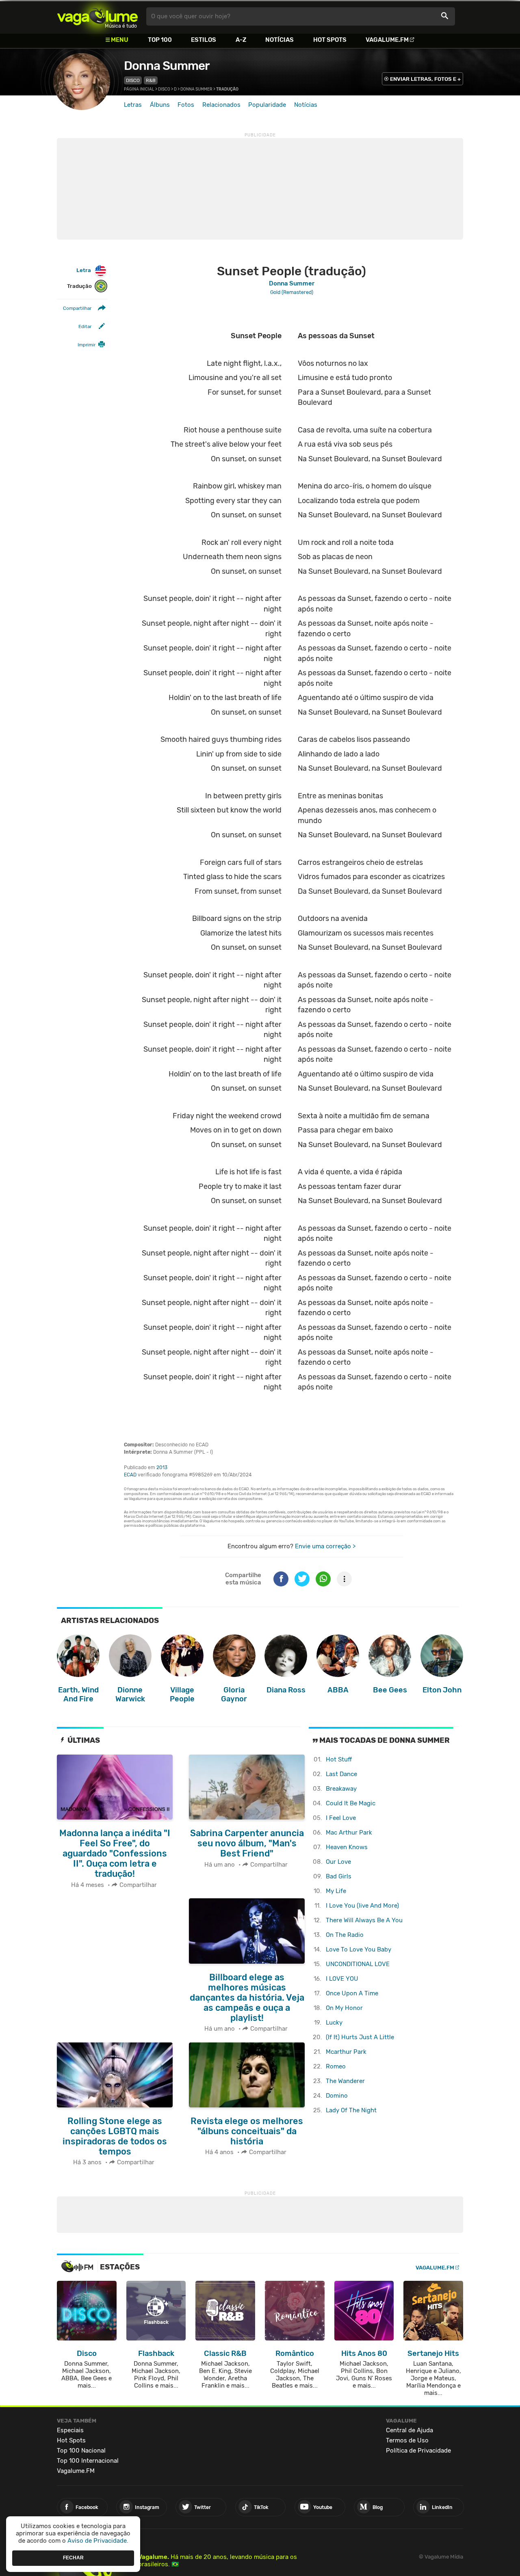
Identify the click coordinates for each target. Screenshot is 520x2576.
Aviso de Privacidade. (98, 2541)
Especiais (70, 2430)
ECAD (130, 1475)
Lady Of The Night (351, 2110)
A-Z (241, 40)
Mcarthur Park (346, 2052)
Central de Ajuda (409, 2430)
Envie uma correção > (325, 1546)
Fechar (73, 2558)
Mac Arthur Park (349, 1833)
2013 (162, 1467)
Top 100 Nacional (81, 2451)
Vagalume (97, 16)
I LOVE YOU (342, 1979)
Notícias (279, 40)
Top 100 (160, 40)
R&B (151, 80)
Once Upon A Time (352, 1993)
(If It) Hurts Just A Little (360, 2037)
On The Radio (345, 1935)
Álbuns (160, 105)
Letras (133, 105)
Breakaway (341, 1789)
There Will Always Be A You (364, 1920)
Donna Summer (167, 66)
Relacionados (221, 105)
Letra (84, 270)
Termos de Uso (407, 2440)
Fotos (186, 105)
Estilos (204, 40)
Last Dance (341, 1774)
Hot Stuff (339, 1759)
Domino (337, 2096)
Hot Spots (330, 40)
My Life (336, 1891)
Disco (133, 80)
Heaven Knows (347, 1847)
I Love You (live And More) (362, 1906)
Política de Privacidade (418, 2451)
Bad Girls (339, 1876)
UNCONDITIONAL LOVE (358, 1964)
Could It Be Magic (351, 1803)
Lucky (334, 2023)
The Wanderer (345, 2081)
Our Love (338, 1862)
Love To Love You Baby (359, 1949)
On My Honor (344, 2008)
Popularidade (267, 105)
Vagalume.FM (387, 40)
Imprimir (87, 345)
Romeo (336, 2066)
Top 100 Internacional (88, 2461)
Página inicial (139, 89)
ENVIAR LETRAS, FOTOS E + (425, 79)
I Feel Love (341, 1818)
